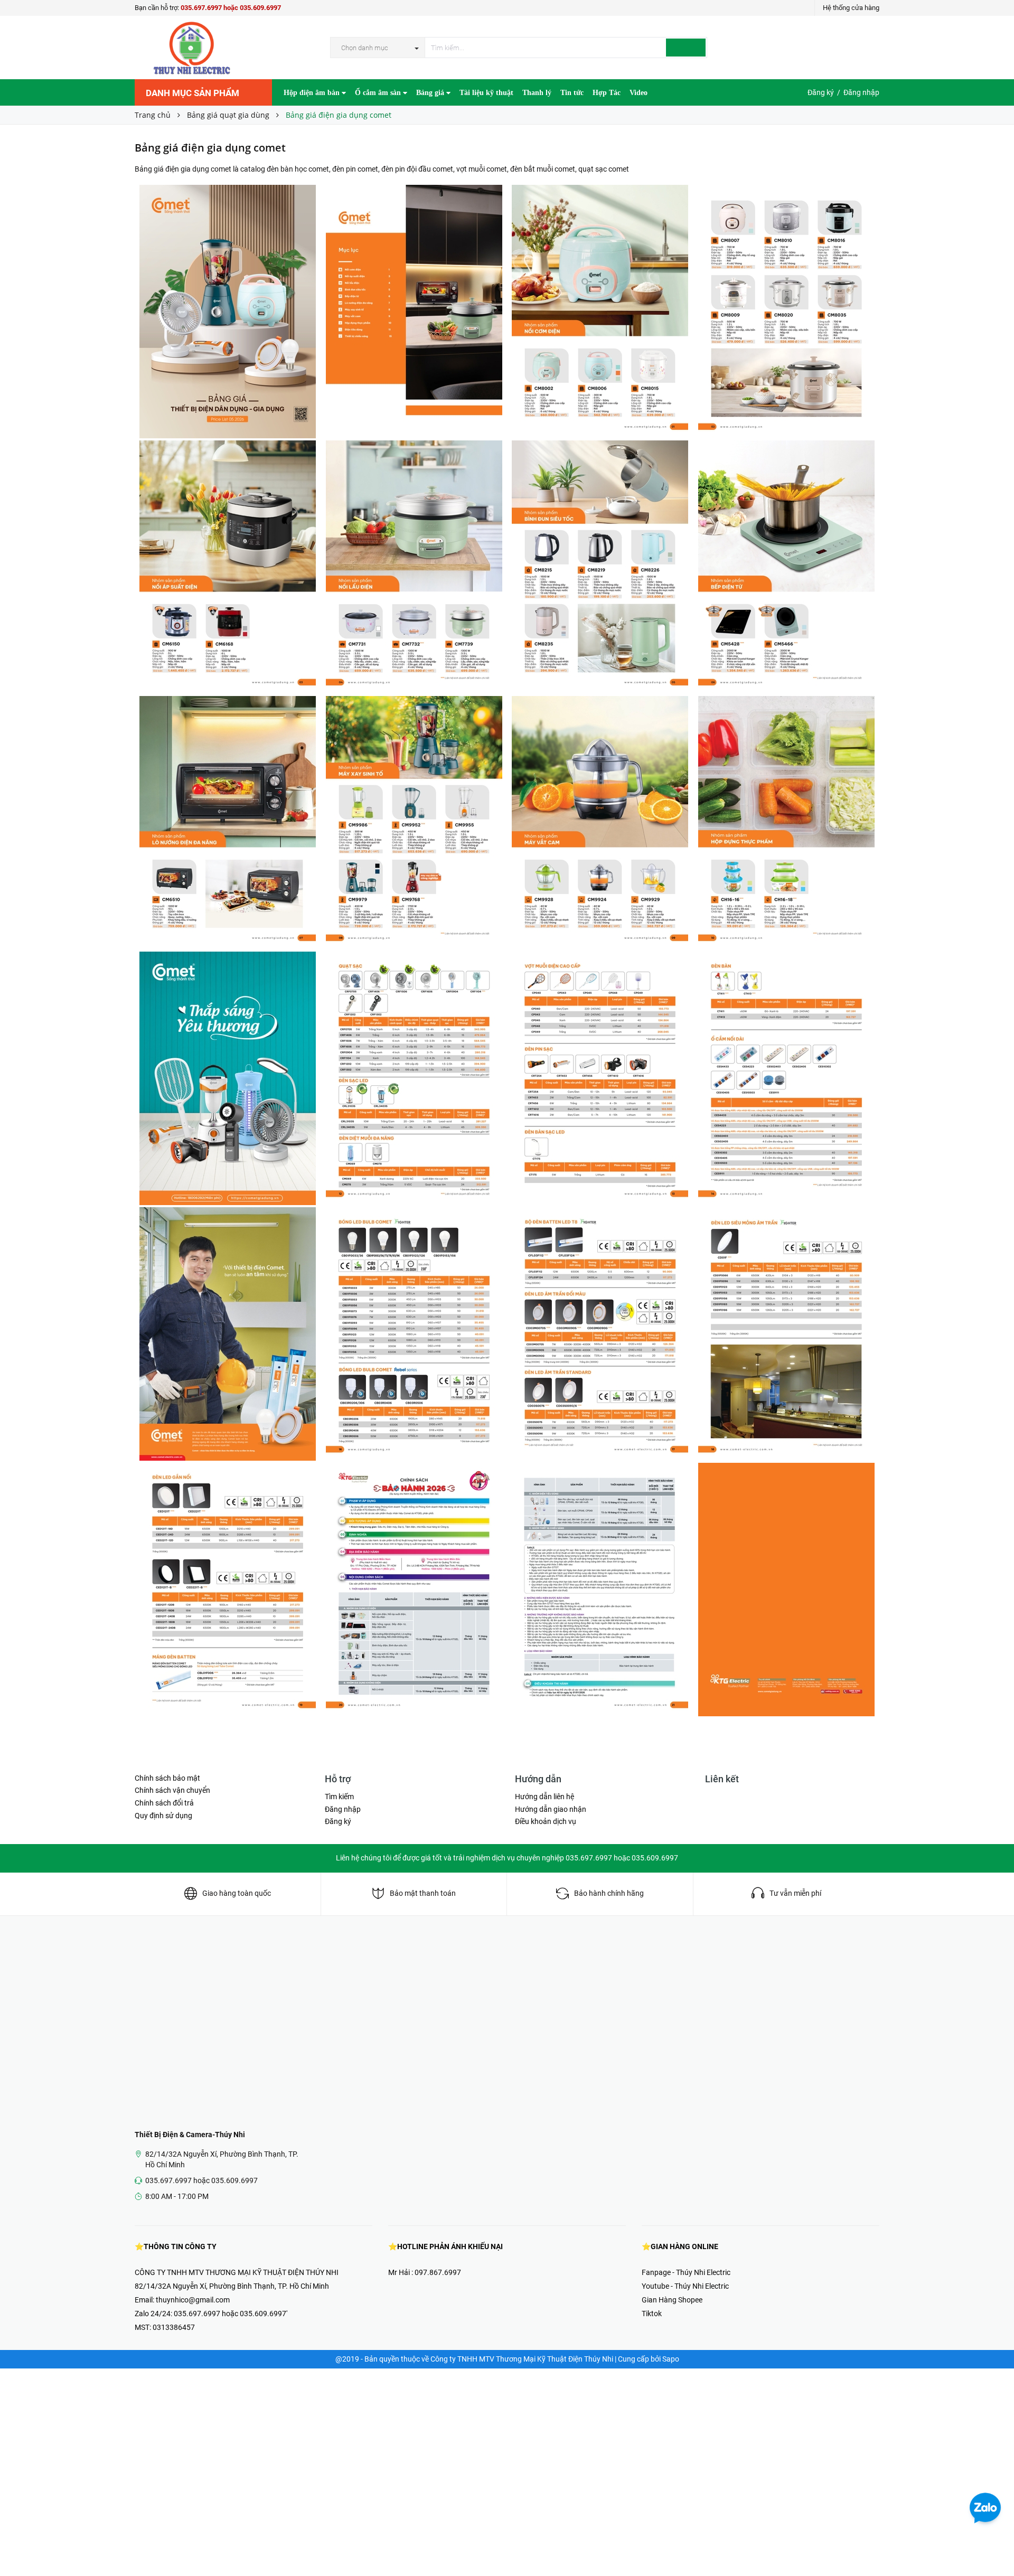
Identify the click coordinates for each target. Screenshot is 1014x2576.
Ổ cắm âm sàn (379, 93)
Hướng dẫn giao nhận (551, 1809)
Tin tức (572, 93)
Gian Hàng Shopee (672, 2300)
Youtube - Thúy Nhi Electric (685, 2286)
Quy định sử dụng (163, 1816)
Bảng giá (431, 93)
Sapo (671, 2359)
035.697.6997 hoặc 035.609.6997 (231, 8)
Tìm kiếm (339, 1797)
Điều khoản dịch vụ (546, 1821)
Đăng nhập (861, 92)
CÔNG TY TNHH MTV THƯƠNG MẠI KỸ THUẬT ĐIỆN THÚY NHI (237, 2272)
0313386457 (174, 2327)
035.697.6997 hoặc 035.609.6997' (231, 2314)
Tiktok (652, 2314)
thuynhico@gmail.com (193, 2300)
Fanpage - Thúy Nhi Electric (686, 2272)
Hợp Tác (607, 93)
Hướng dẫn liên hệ (544, 1797)
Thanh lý (537, 93)
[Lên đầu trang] (996, 2544)
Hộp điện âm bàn (313, 93)
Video (639, 93)
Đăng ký (821, 92)
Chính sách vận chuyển (172, 1790)
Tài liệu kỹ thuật (486, 93)
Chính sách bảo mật (167, 1778)
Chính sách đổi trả (164, 1803)
